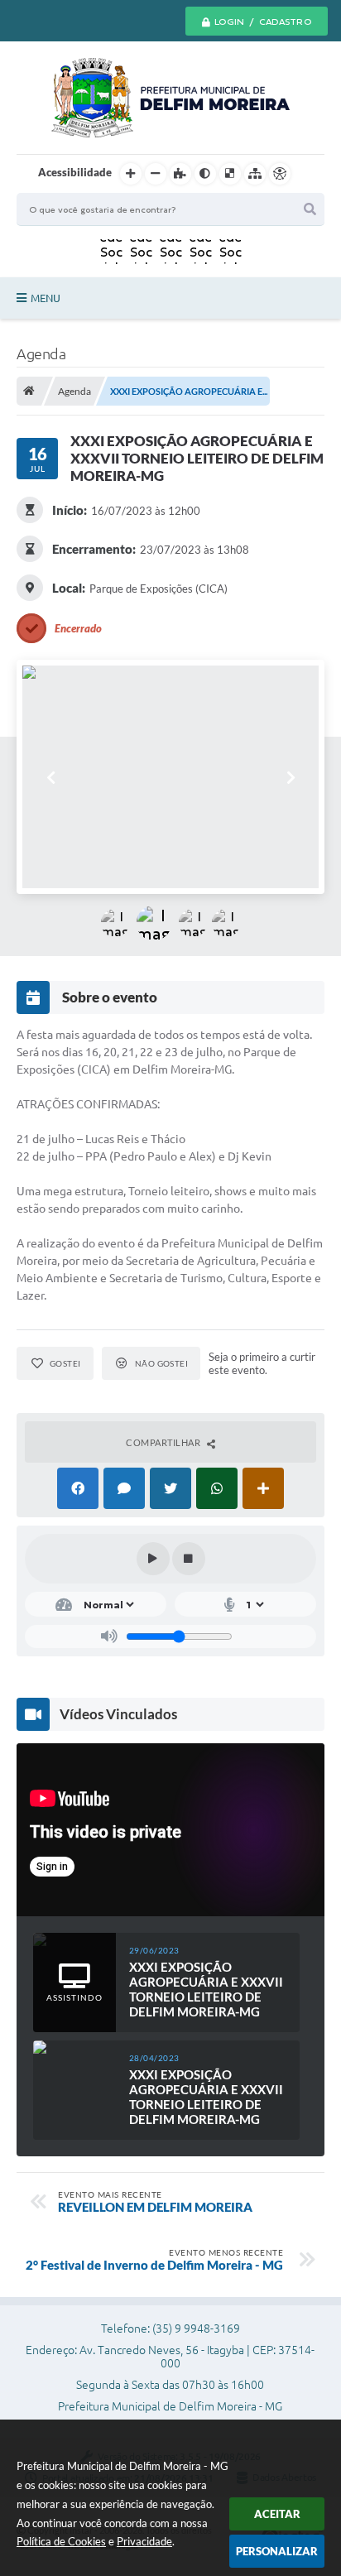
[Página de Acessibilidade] (280, 174)
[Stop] (189, 1559)
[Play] (153, 1559)
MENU (46, 298)
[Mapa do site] (255, 174)
